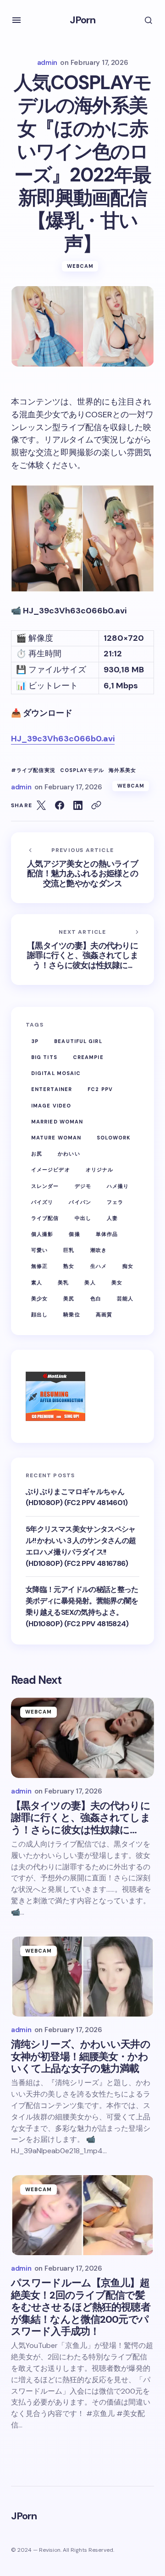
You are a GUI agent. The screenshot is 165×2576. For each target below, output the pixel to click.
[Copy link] (96, 805)
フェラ (115, 1202)
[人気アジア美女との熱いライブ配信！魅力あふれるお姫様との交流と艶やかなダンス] (82, 868)
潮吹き (99, 1250)
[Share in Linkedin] (78, 805)
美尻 (69, 1299)
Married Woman (57, 1122)
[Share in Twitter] (41, 805)
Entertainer (52, 1089)
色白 (96, 1299)
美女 (117, 1283)
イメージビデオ (51, 1170)
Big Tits (44, 1057)
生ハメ (99, 1266)
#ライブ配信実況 (33, 770)
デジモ (83, 1186)
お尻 (37, 1154)
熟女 (69, 1266)
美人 (90, 1283)
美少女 (39, 1299)
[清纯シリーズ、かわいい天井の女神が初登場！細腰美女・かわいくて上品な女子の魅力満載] (82, 1977)
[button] (16, 20)
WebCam (80, 266)
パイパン (80, 1202)
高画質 (104, 1315)
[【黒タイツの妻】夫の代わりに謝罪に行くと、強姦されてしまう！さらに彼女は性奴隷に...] (82, 950)
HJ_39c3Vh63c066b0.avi (63, 739)
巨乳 (69, 1250)
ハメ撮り (118, 1186)
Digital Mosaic (56, 1073)
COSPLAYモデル (82, 770)
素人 (37, 1283)
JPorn (83, 20)
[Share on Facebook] (60, 805)
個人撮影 (42, 1234)
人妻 (112, 1218)
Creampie (88, 1057)
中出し (83, 1218)
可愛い (39, 1250)
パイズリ (42, 1202)
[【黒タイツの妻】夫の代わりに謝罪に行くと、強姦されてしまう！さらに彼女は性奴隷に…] (82, 1738)
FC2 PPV (100, 1089)
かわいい (69, 1154)
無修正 (39, 1266)
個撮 (74, 1234)
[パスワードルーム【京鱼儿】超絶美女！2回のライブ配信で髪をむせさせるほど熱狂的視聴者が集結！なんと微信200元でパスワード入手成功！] (82, 2215)
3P (35, 1041)
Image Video (51, 1106)
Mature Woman (56, 1138)
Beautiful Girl (78, 1041)
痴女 (128, 1266)
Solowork (114, 1138)
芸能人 (125, 1299)
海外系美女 (123, 770)
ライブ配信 (45, 1218)
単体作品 (107, 1234)
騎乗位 (71, 1315)
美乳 (63, 1283)
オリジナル (100, 1170)
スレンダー (45, 1186)
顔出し (39, 1315)
